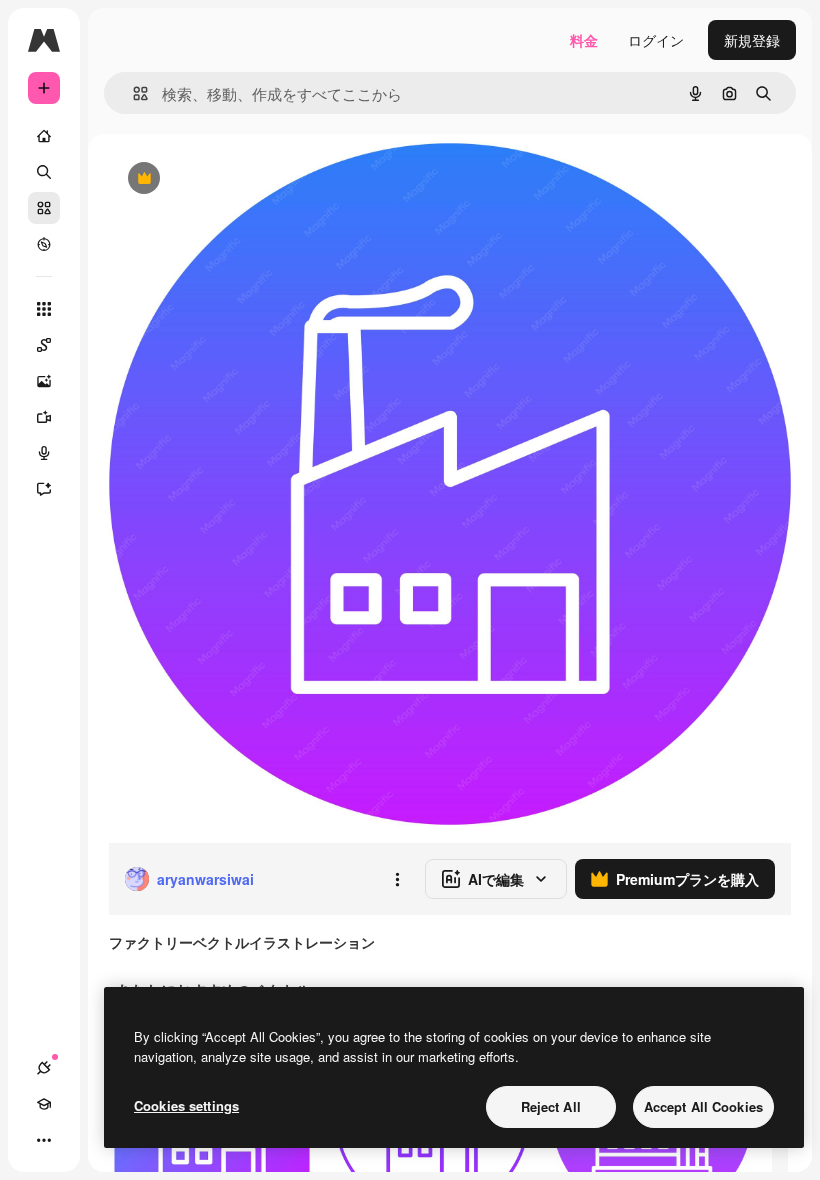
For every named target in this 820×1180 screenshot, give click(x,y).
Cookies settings (186, 1105)
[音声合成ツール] (44, 453)
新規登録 (752, 40)
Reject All (551, 1106)
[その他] (44, 1140)
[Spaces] (44, 345)
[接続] (44, 1068)
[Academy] (44, 1104)
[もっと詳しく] (44, 244)
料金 (584, 40)
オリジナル (245, 179)
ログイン (656, 40)
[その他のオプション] (397, 879)
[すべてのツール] (44, 309)
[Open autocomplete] (132, 93)
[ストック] (44, 208)
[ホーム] (44, 136)
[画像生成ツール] (44, 381)
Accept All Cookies (703, 1106)
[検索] (44, 172)
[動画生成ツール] (44, 417)
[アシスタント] (44, 489)
